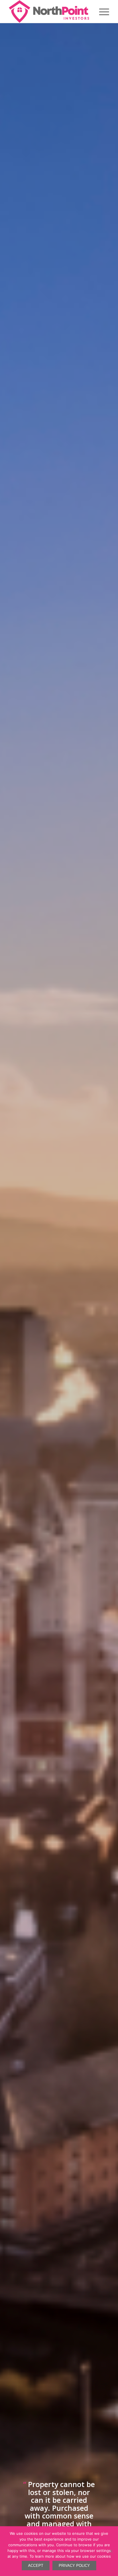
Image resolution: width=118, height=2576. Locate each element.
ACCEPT (36, 2566)
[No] (111, 2551)
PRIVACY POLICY (74, 2566)
